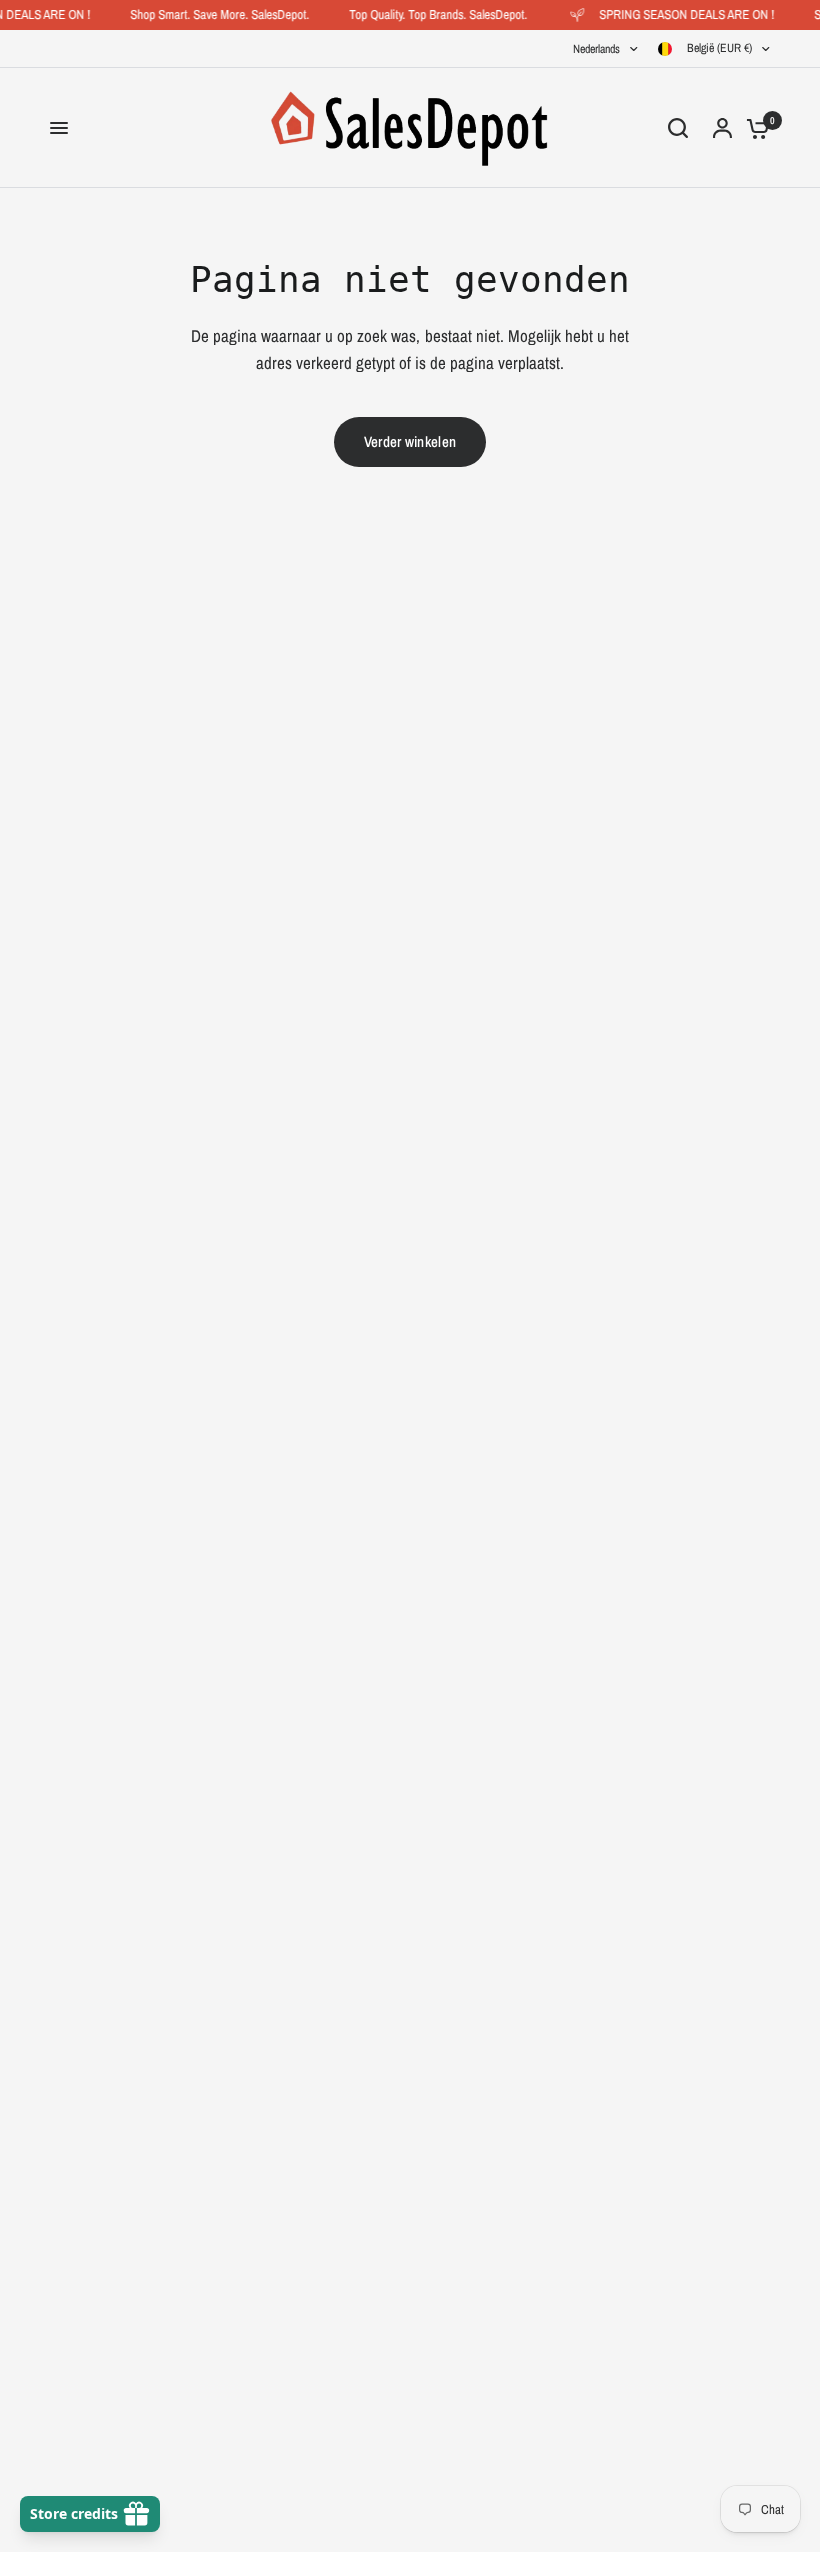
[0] (753, 128)
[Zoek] (678, 128)
